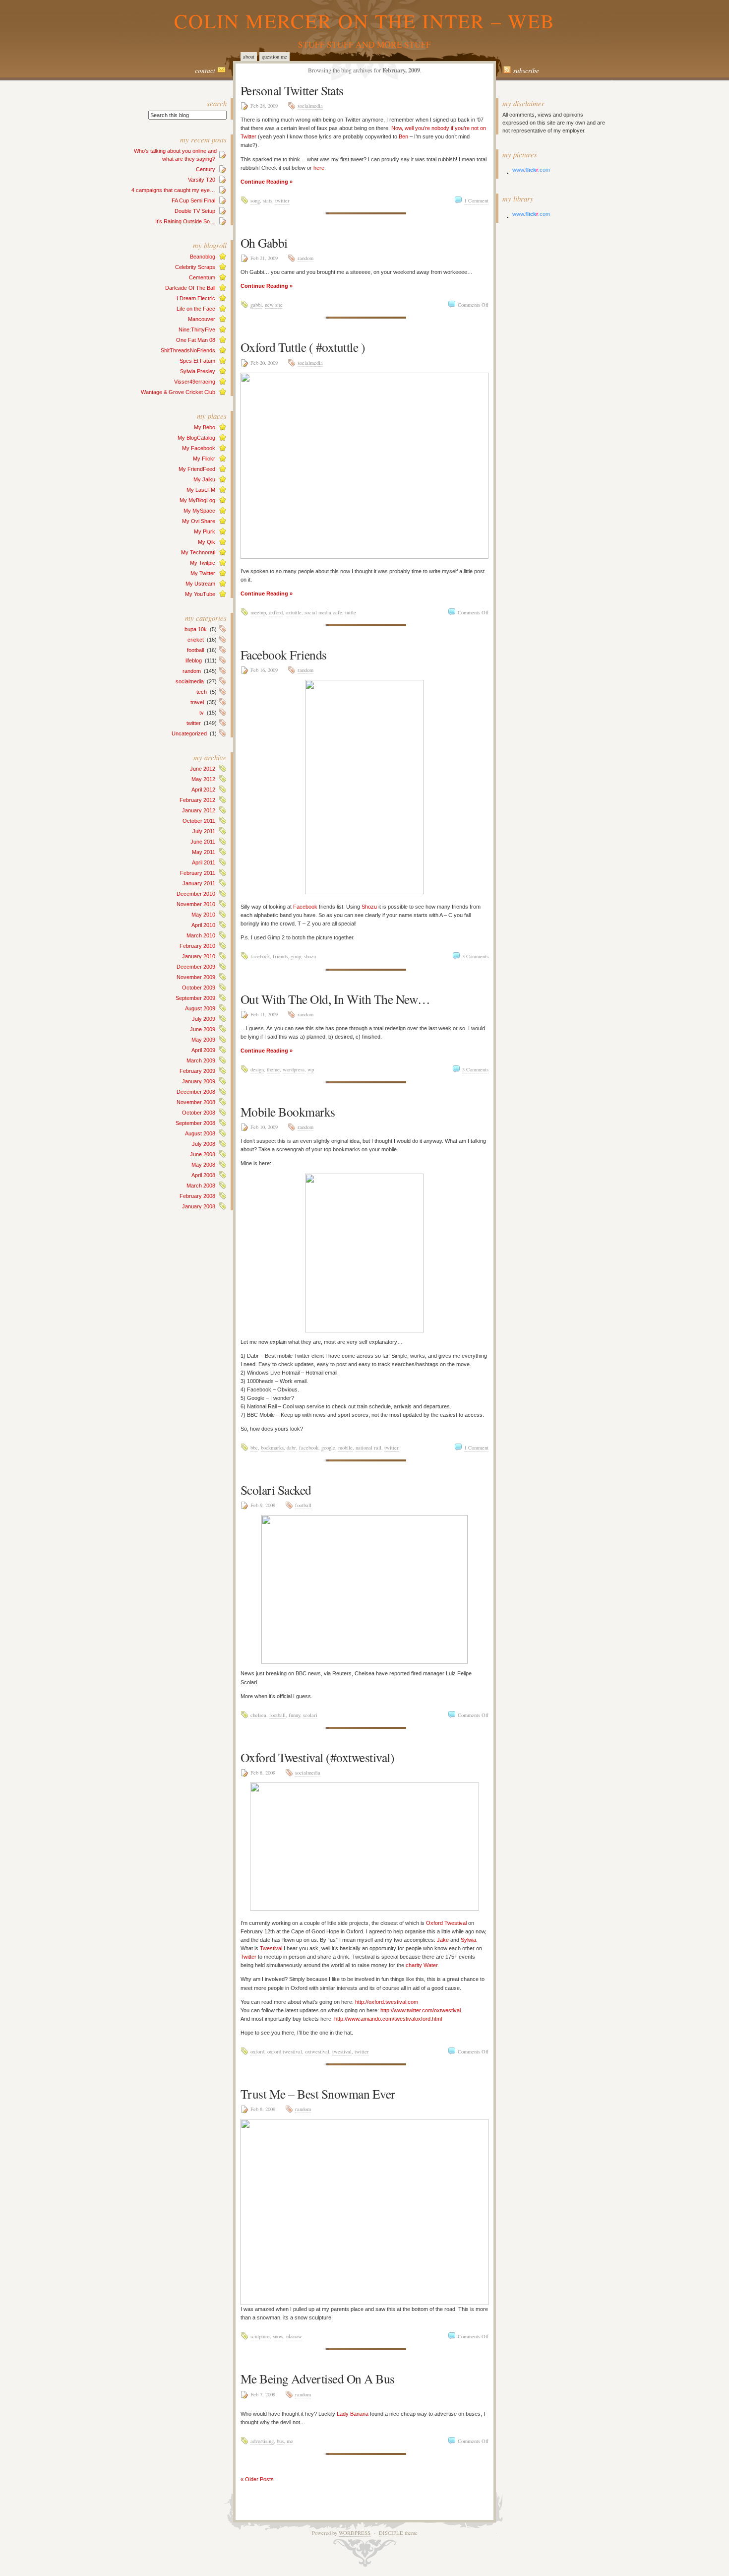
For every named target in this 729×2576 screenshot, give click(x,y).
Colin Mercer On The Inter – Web (364, 21)
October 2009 (199, 988)
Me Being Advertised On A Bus (318, 2378)
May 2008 (203, 1165)
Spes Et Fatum (197, 361)
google (328, 1448)
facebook (260, 956)
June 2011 (203, 842)
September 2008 (195, 1123)
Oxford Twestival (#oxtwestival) (317, 1757)
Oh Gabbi (264, 243)
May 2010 (203, 915)
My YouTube (200, 594)
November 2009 (196, 977)
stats (268, 200)
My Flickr (204, 459)
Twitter (248, 1957)
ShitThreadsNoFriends (188, 350)
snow (278, 2336)
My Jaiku (204, 479)
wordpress (294, 1069)
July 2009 (204, 1019)
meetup (258, 612)
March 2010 (201, 935)
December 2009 (196, 967)
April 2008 (203, 1175)
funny (294, 1715)
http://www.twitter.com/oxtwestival (421, 2010)
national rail (368, 1448)
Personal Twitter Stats (292, 90)
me (290, 2441)
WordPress (355, 2533)
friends (280, 956)
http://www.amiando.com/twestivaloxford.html (388, 2019)
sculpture (260, 2336)
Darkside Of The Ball (190, 288)
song (255, 200)
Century (206, 169)
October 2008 (199, 1113)
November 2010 (196, 904)
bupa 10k (196, 629)
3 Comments (475, 956)
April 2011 (204, 862)
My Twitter (203, 573)
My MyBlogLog (197, 500)
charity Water (422, 1965)
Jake (443, 1940)
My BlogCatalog (196, 438)
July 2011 (204, 831)
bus (280, 2441)
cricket (196, 640)
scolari (310, 1715)
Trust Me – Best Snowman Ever (318, 2094)
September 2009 (195, 998)
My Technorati (198, 552)
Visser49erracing (195, 382)
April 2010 (203, 925)
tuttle (351, 612)
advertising (262, 2441)
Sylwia (468, 1940)
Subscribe (526, 70)
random (192, 671)
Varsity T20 (202, 180)
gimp (296, 956)
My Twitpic (203, 563)
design (257, 1069)
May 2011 (204, 852)
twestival (342, 2051)
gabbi (256, 305)
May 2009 (203, 1040)
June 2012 (203, 769)
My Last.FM (201, 490)
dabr (291, 1448)
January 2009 (199, 1081)
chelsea (258, 1715)
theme (273, 1069)
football (195, 650)
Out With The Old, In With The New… (335, 999)
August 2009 (200, 1008)
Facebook (305, 907)
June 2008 (203, 1154)
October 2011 (199, 821)
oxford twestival (285, 2051)
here (319, 168)
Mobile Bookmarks (288, 1112)
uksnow (294, 2336)
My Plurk (205, 531)
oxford (276, 612)
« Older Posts (257, 2479)
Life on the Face (196, 309)
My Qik (207, 542)
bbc (254, 1448)
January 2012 (199, 810)
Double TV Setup (195, 211)
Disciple (391, 2533)
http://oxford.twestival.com (387, 2002)
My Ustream (200, 584)
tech (202, 692)
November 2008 (196, 1102)
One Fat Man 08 (196, 340)
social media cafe (323, 612)
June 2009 (203, 1029)
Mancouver (202, 319)
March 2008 (201, 1186)
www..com (531, 170)
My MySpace (199, 511)
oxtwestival (317, 2051)
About (249, 57)
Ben (403, 136)
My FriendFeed (197, 469)
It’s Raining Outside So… (185, 221)
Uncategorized (189, 733)
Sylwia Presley (198, 371)
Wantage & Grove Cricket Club (178, 392)
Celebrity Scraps (195, 267)
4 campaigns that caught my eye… (173, 190)
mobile (345, 1448)
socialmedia (190, 681)
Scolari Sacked (276, 1490)
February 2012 (197, 800)
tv (202, 713)
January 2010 (199, 956)
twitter (194, 723)
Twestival (271, 1948)
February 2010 (197, 946)
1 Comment (476, 200)
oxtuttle (294, 612)
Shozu (369, 907)
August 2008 (200, 1133)
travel (197, 702)
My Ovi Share (199, 521)
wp (311, 1069)
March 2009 (201, 1060)
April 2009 (203, 1050)
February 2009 (197, 1071)
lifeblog (194, 661)
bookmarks (272, 1448)
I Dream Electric (196, 298)
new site (274, 305)
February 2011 (198, 873)
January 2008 (199, 1206)
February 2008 (197, 1196)
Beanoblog (203, 257)
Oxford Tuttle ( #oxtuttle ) (303, 347)
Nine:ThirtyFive (197, 330)
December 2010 (196, 894)
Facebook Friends (284, 655)
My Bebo (205, 427)
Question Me (274, 57)
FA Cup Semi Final (193, 200)
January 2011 (199, 883)
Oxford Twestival (446, 1923)
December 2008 (196, 1092)
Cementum (202, 277)
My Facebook (199, 448)
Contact (205, 70)
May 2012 (203, 779)
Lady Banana (353, 2414)
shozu (310, 956)
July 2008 (204, 1144)
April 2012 (203, 790)
